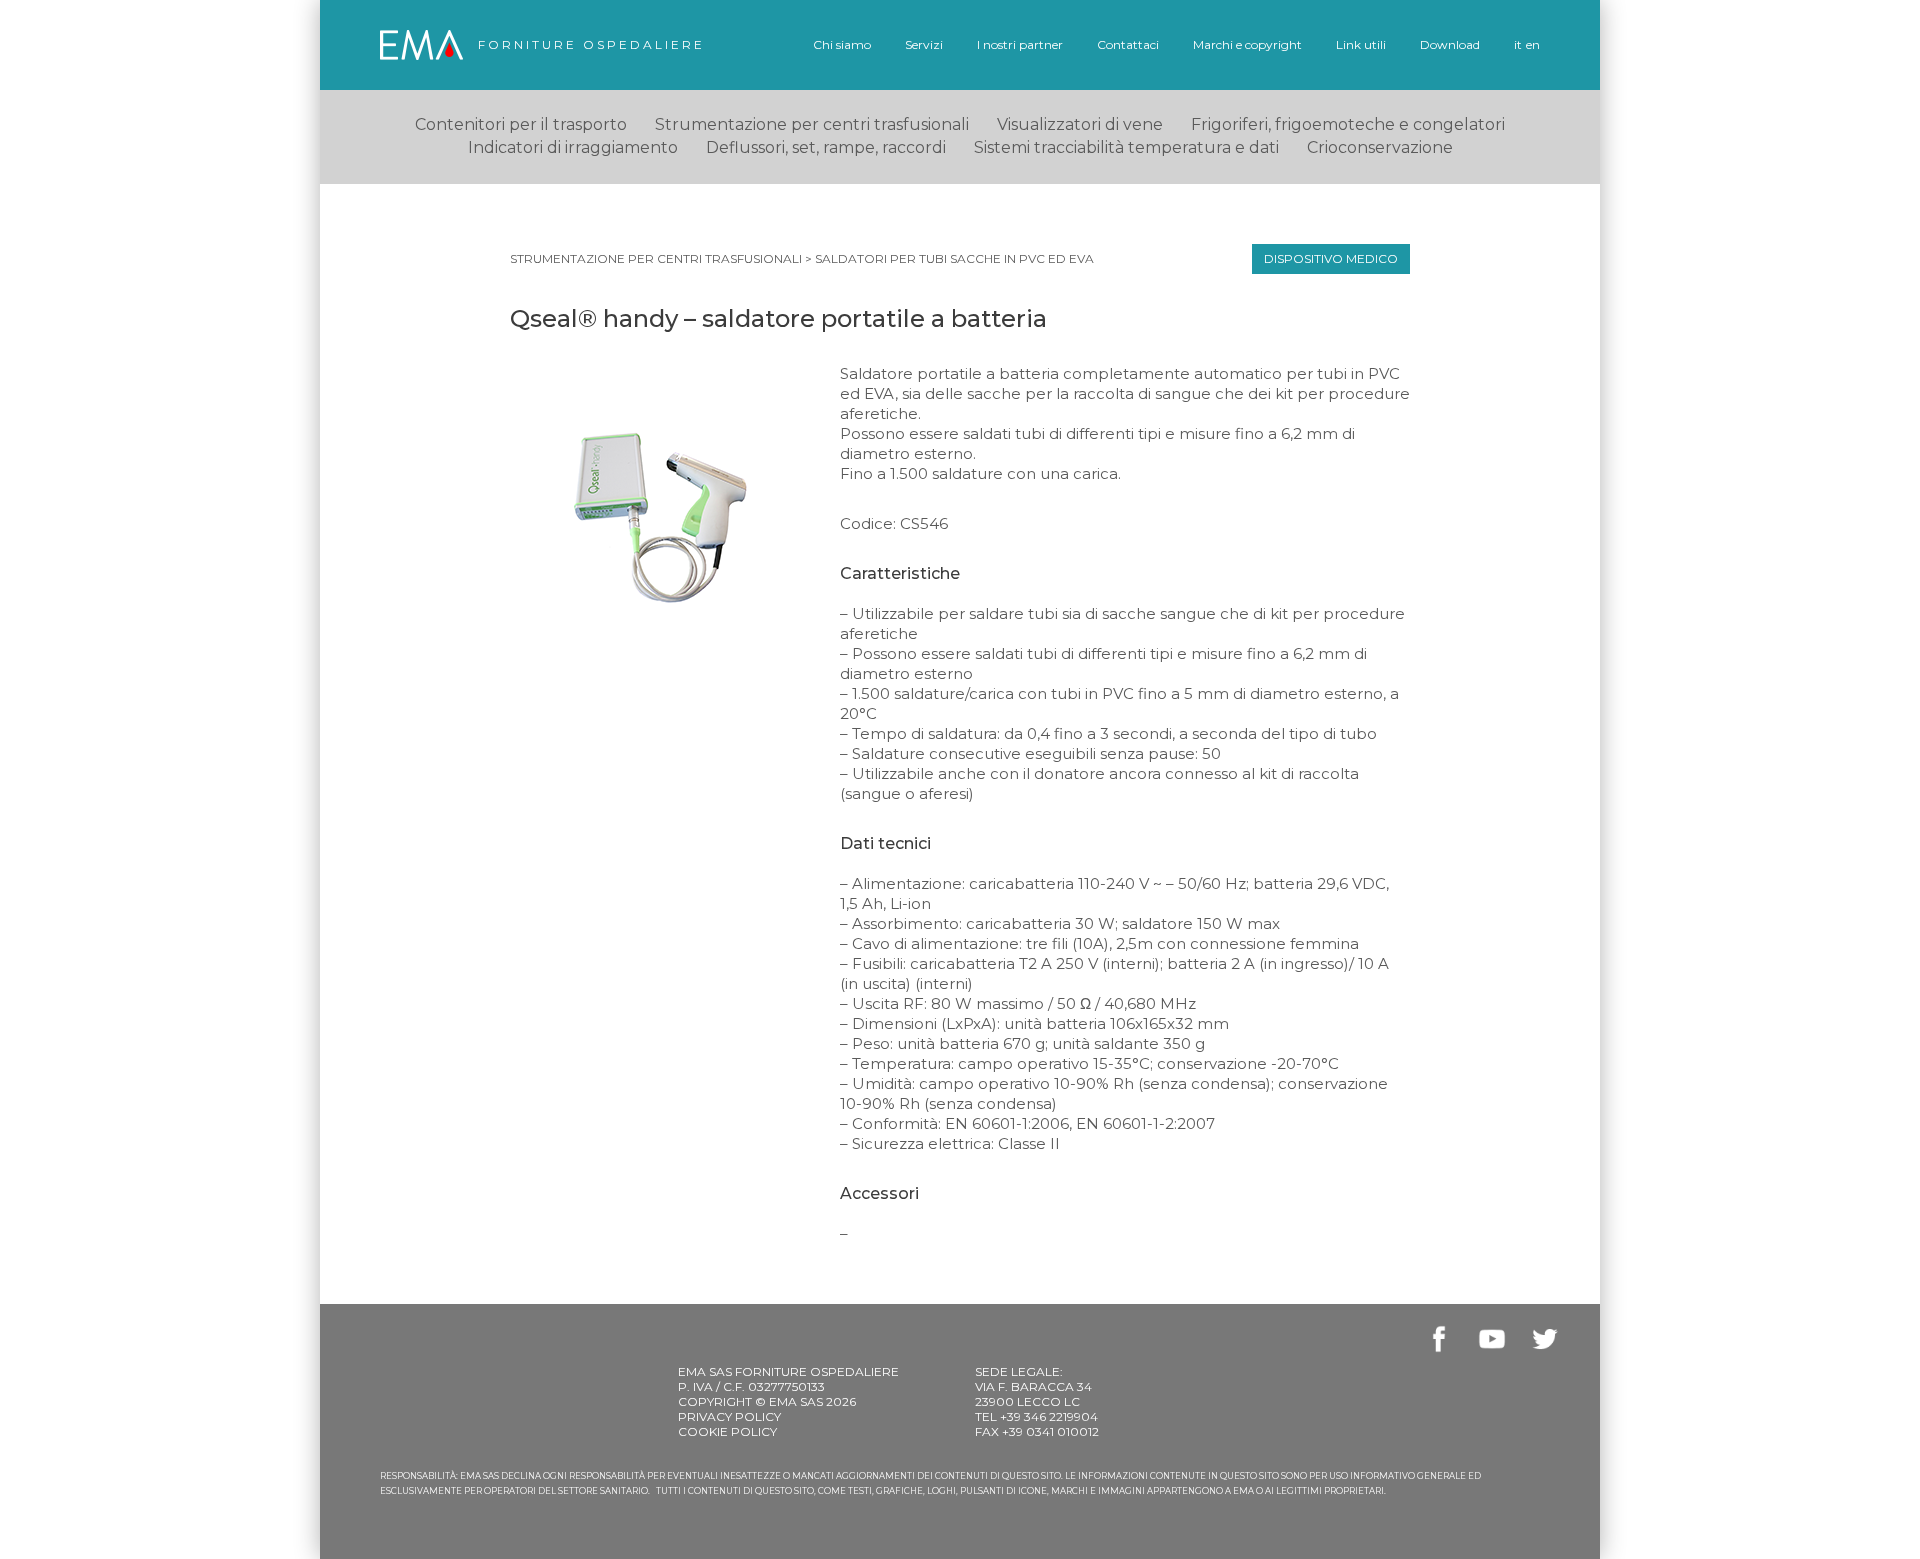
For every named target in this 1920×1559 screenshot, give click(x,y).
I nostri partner (1020, 44)
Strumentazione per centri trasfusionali (656, 258)
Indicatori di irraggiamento (573, 147)
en (1533, 44)
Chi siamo (842, 44)
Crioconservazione (1380, 147)
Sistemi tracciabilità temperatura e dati (1126, 147)
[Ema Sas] (421, 45)
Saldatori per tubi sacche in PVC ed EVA (954, 258)
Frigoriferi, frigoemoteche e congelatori (1348, 124)
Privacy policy (729, 1416)
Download (1450, 44)
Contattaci (1128, 44)
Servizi (924, 44)
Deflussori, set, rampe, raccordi (826, 147)
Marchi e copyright (1247, 44)
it (1518, 44)
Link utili (1361, 44)
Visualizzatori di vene (1080, 124)
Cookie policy (727, 1431)
